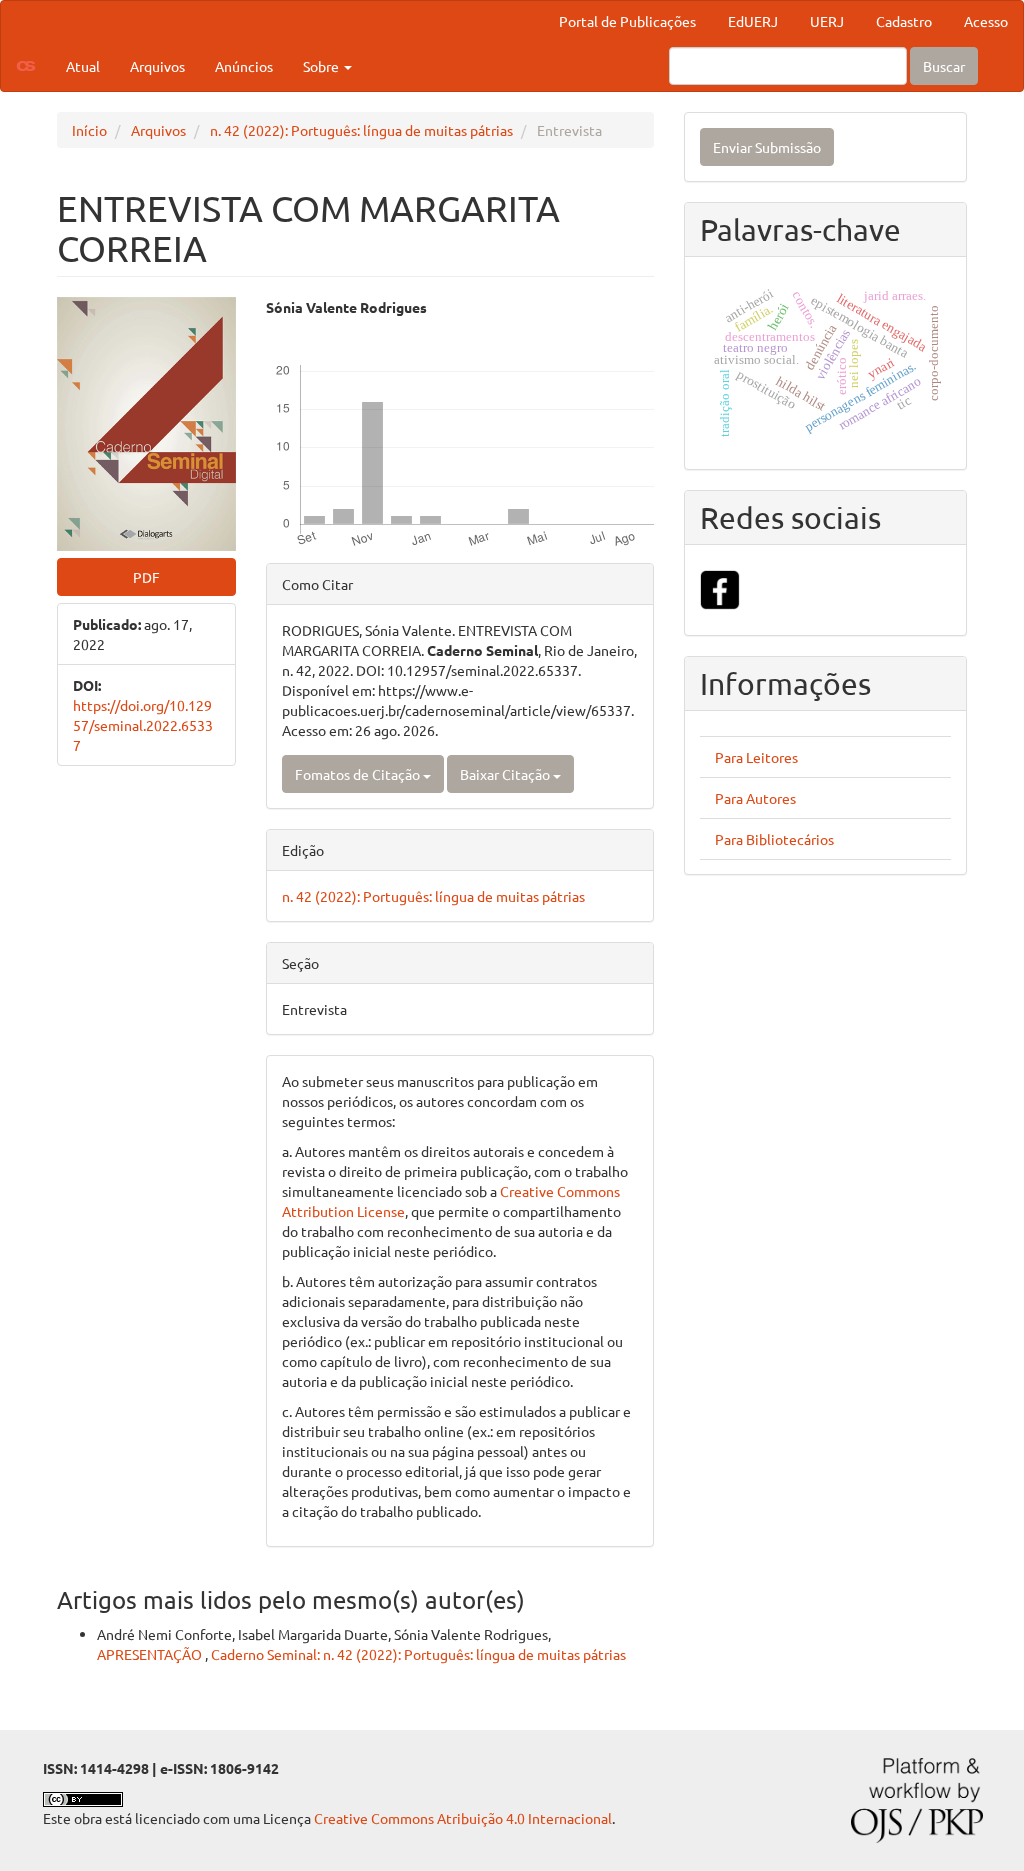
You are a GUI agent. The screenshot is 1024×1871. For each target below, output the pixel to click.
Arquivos (157, 66)
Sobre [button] (322, 66)
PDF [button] (146, 577)
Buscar (944, 66)
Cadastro (904, 21)
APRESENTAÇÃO (151, 1654)
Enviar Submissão (767, 147)
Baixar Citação (506, 774)
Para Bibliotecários (774, 839)
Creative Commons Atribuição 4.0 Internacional (463, 1818)
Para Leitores (756, 757)
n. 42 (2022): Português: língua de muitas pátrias (361, 130)
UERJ (827, 21)
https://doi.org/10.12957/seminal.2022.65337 (143, 725)
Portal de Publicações (627, 21)
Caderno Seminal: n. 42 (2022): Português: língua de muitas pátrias (418, 1654)
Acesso (986, 21)
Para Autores (755, 798)
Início (89, 130)
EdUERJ (753, 21)
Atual (83, 66)
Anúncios (244, 66)
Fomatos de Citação (359, 774)
